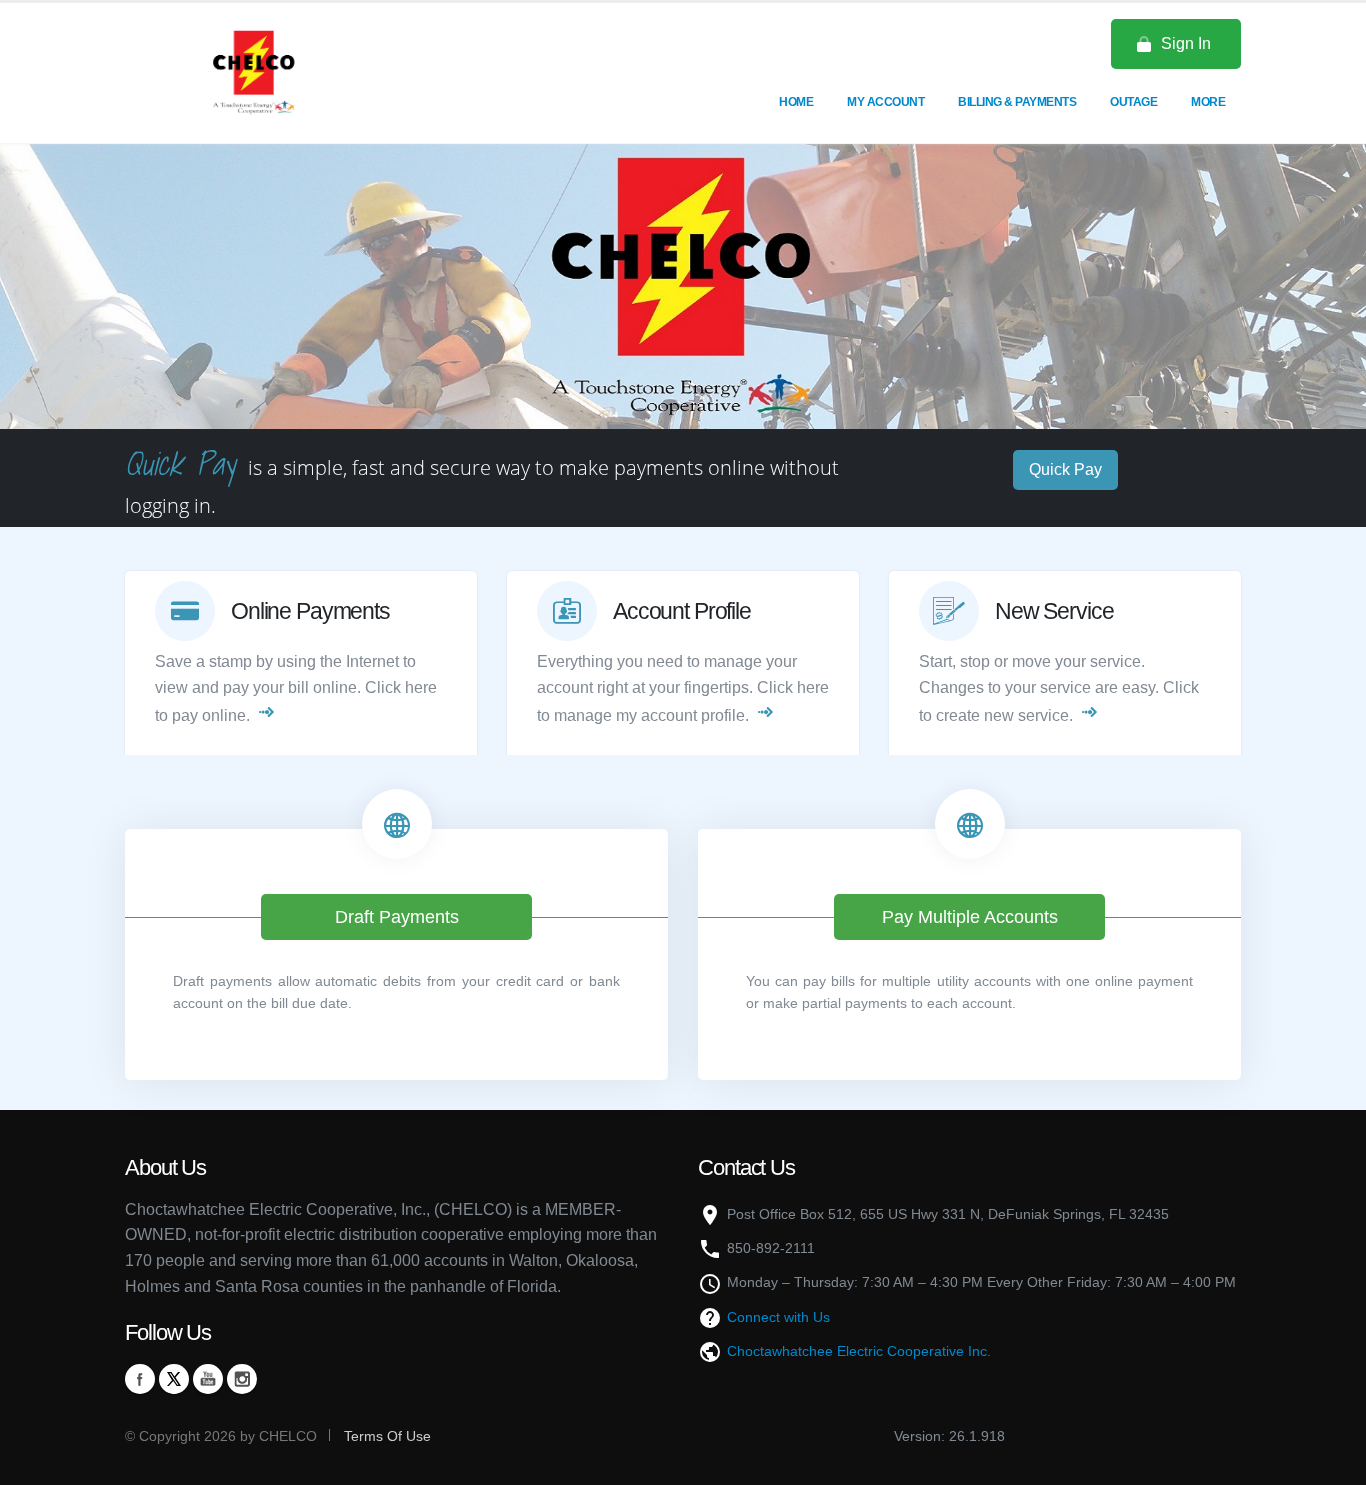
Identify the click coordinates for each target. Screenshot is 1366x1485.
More (1208, 102)
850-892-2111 (771, 1248)
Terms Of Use (385, 1436)
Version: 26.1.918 (949, 1436)
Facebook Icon (140, 1379)
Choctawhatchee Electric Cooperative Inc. (859, 1351)
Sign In (1186, 43)
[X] (174, 1379)
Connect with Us (778, 1317)
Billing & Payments (1017, 102)
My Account (885, 102)
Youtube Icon (208, 1379)
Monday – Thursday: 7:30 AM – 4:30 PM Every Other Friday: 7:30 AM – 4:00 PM (981, 1282)
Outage (1133, 102)
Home (796, 102)
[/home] (253, 72)
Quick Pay (1065, 469)
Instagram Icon (242, 1379)
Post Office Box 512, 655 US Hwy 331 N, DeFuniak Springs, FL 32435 (948, 1214)
